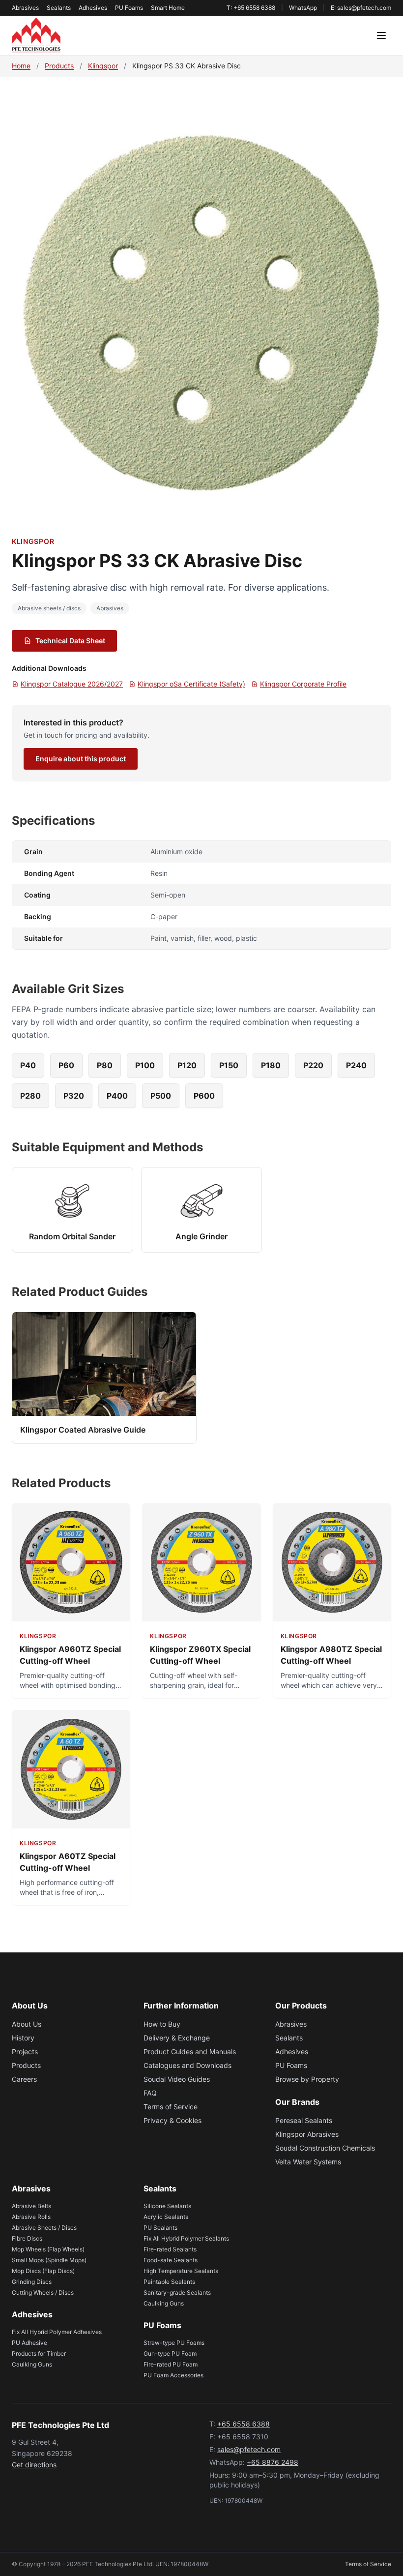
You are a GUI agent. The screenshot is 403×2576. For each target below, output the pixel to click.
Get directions (34, 2465)
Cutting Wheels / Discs (43, 2292)
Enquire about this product (81, 759)
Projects (25, 2052)
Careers (24, 2079)
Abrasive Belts (31, 2206)
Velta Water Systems (308, 2162)
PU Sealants (160, 2228)
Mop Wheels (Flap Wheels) (48, 2249)
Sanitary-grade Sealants (177, 2292)
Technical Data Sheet (70, 641)
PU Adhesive (29, 2343)
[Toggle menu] (381, 35)
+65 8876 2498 (273, 2462)
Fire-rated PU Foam (171, 2364)
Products (59, 66)
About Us (27, 2024)
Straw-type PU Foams (174, 2343)
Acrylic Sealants (166, 2217)
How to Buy (162, 2024)
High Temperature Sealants (181, 2271)
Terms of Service (171, 2107)
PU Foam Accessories (173, 2375)
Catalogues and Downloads (187, 2065)
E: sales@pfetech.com (361, 8)
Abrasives (25, 8)
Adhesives (93, 8)
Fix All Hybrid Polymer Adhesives (57, 2332)
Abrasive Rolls (31, 2217)
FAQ (150, 2093)
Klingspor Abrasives (307, 2134)
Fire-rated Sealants (170, 2249)
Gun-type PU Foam (170, 2353)
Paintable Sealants (169, 2282)
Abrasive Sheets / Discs (44, 2228)
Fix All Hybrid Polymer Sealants (186, 2238)
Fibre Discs (27, 2238)
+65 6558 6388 (244, 2424)
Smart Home (168, 8)
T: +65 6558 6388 (251, 8)
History (23, 2038)
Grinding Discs (32, 2282)
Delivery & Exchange (177, 2038)
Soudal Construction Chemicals (325, 2148)
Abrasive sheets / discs (49, 608)
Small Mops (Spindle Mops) (49, 2260)
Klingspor (103, 66)
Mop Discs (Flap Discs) (43, 2271)
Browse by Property (307, 2079)
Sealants (59, 8)
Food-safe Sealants (171, 2260)
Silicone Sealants (167, 2206)
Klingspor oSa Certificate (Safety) (191, 684)
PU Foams (129, 8)
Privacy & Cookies (173, 2120)
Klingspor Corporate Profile (303, 684)
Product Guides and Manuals (190, 2052)
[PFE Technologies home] (36, 35)
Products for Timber (39, 2353)
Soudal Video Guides (177, 2079)
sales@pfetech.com (249, 2449)
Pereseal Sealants (304, 2120)
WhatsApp (303, 8)
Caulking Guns (32, 2364)
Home (21, 66)
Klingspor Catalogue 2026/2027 (72, 684)
